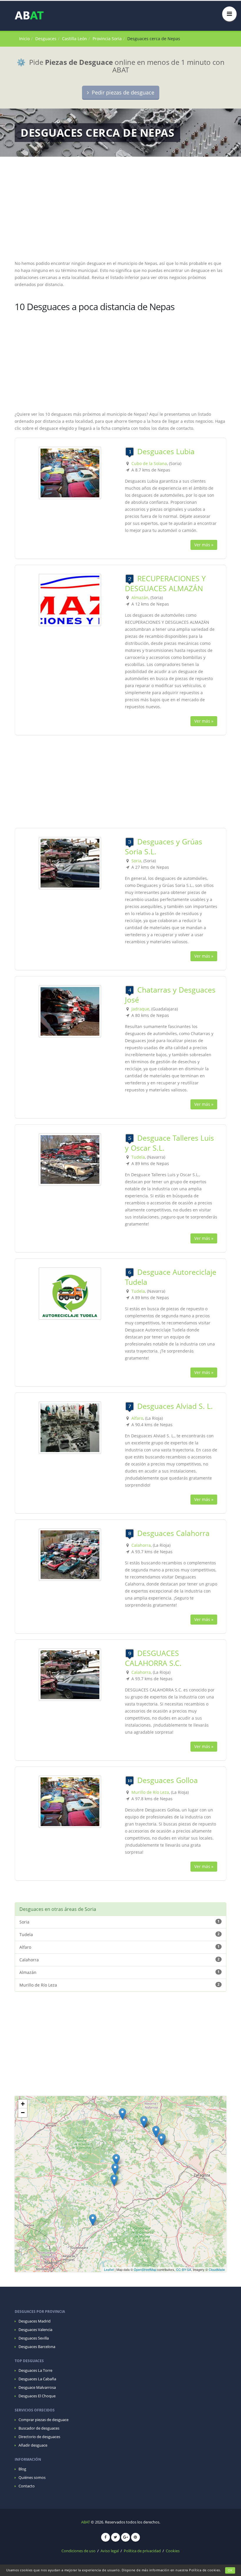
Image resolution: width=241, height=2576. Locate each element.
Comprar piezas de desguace (43, 2420)
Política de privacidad (142, 2551)
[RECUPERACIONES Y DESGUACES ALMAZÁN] (70, 600)
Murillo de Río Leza (150, 1792)
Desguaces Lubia (166, 451)
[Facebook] (106, 2537)
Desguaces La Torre (35, 2370)
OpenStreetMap (145, 2269)
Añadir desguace (33, 2445)
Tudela (138, 1157)
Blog (22, 2469)
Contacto (27, 2486)
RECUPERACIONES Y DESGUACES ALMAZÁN (165, 583)
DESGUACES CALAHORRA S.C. (153, 1658)
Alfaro (137, 1418)
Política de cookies (205, 2570)
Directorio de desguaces (39, 2437)
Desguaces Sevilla (34, 2338)
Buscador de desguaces (39, 2428)
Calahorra (141, 1545)
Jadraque (140, 1009)
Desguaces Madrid (35, 2321)
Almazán (140, 597)
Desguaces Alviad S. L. (175, 1406)
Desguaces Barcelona (37, 2347)
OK (230, 2570)
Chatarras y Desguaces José (170, 995)
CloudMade (217, 2269)
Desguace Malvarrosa (37, 2387)
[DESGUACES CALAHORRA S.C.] (70, 1674)
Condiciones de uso (78, 2551)
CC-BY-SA (184, 2269)
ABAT (86, 2522)
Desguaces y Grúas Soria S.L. (164, 846)
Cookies (173, 2551)
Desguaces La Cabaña (37, 2379)
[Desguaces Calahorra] (70, 1554)
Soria (136, 861)
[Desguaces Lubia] (70, 473)
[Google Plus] (125, 2537)
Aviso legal (110, 2551)
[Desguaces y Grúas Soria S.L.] (70, 863)
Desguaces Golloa (168, 1780)
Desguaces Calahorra (173, 1533)
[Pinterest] (135, 2537)
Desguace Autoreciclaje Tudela (171, 1277)
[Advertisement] (120, 212)
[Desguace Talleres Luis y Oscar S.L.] (70, 1159)
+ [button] (23, 2104)
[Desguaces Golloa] (70, 1801)
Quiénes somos (32, 2478)
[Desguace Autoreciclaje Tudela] (70, 1293)
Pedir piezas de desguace (122, 92)
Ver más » (204, 545)
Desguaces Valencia (35, 2330)
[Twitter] (116, 2537)
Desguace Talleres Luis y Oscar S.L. (169, 1143)
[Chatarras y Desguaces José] (70, 1011)
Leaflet (109, 2269)
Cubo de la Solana (149, 463)
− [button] (23, 2113)
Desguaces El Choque (37, 2396)
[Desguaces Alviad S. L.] (70, 1427)
